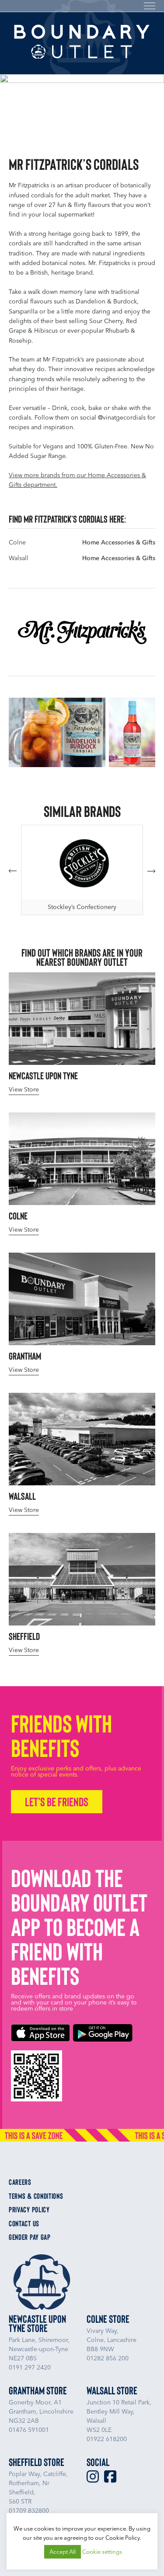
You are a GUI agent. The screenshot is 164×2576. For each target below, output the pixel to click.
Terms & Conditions (36, 2196)
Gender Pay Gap (30, 2237)
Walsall (19, 558)
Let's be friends (57, 1801)
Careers (20, 2182)
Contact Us (24, 2224)
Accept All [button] (63, 2552)
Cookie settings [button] (102, 2552)
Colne (17, 542)
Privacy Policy (29, 2210)
